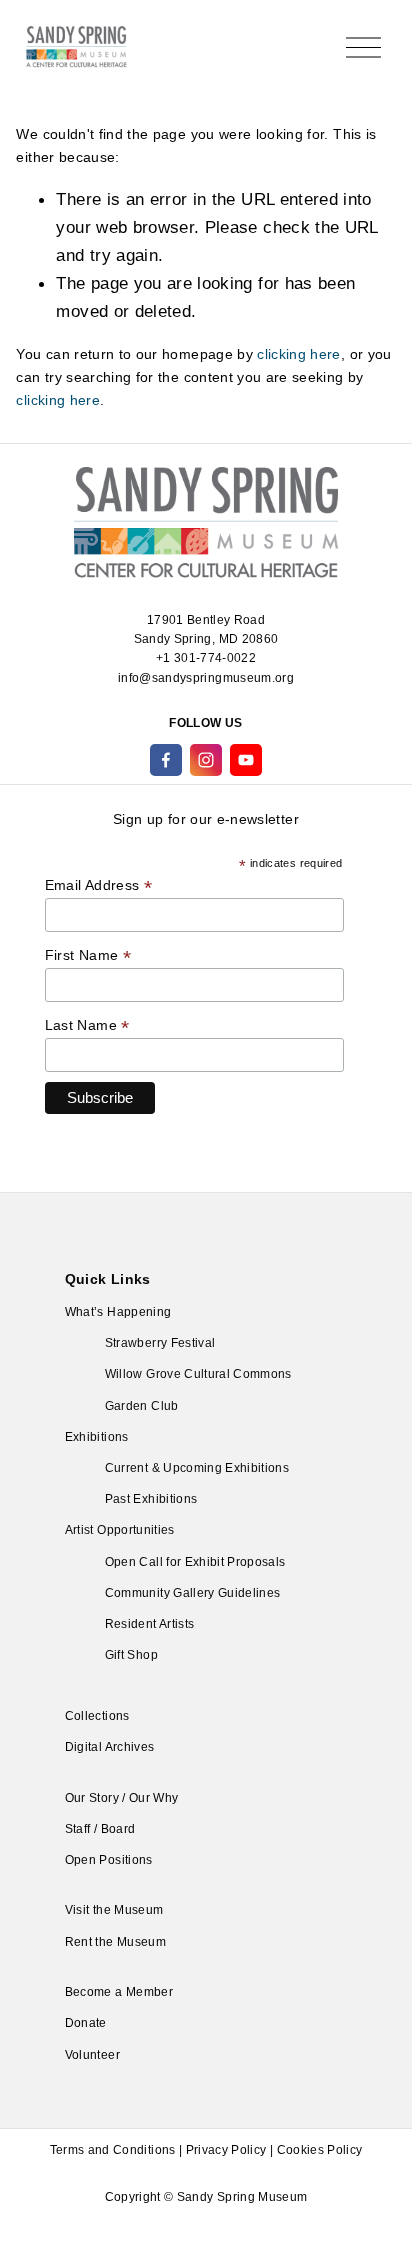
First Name (88, 955)
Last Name (87, 1025)
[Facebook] (166, 760)
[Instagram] (206, 760)
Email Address (98, 885)
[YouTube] (246, 760)
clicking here (299, 354)
